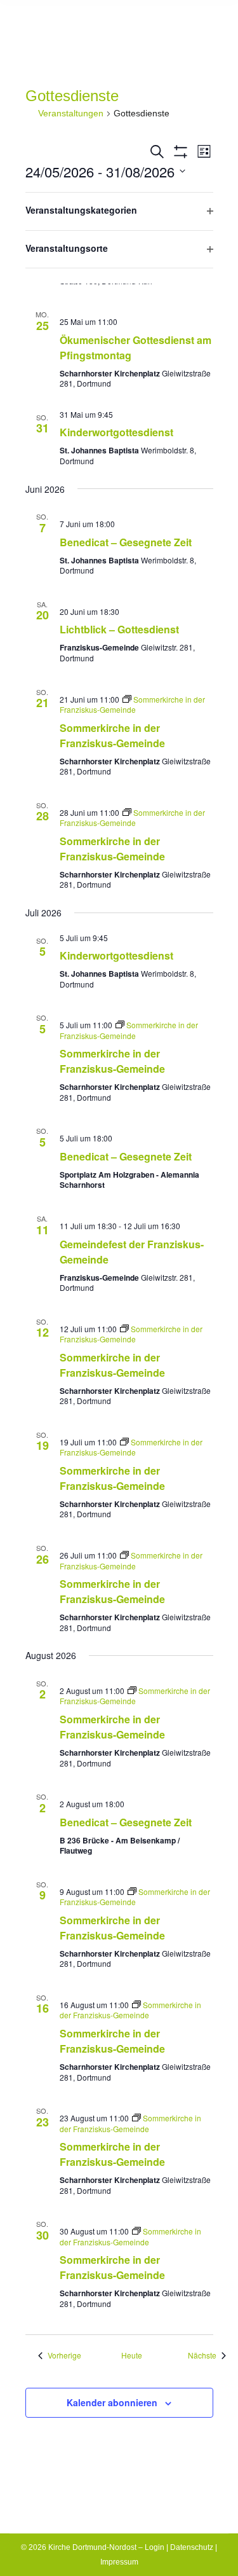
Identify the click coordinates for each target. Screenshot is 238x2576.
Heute (132, 2355)
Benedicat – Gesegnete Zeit (126, 542)
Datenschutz (192, 2547)
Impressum (119, 2562)
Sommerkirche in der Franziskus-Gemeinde (112, 735)
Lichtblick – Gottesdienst (119, 629)
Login (155, 2547)
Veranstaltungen (71, 113)
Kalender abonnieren (112, 2402)
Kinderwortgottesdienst (116, 432)
